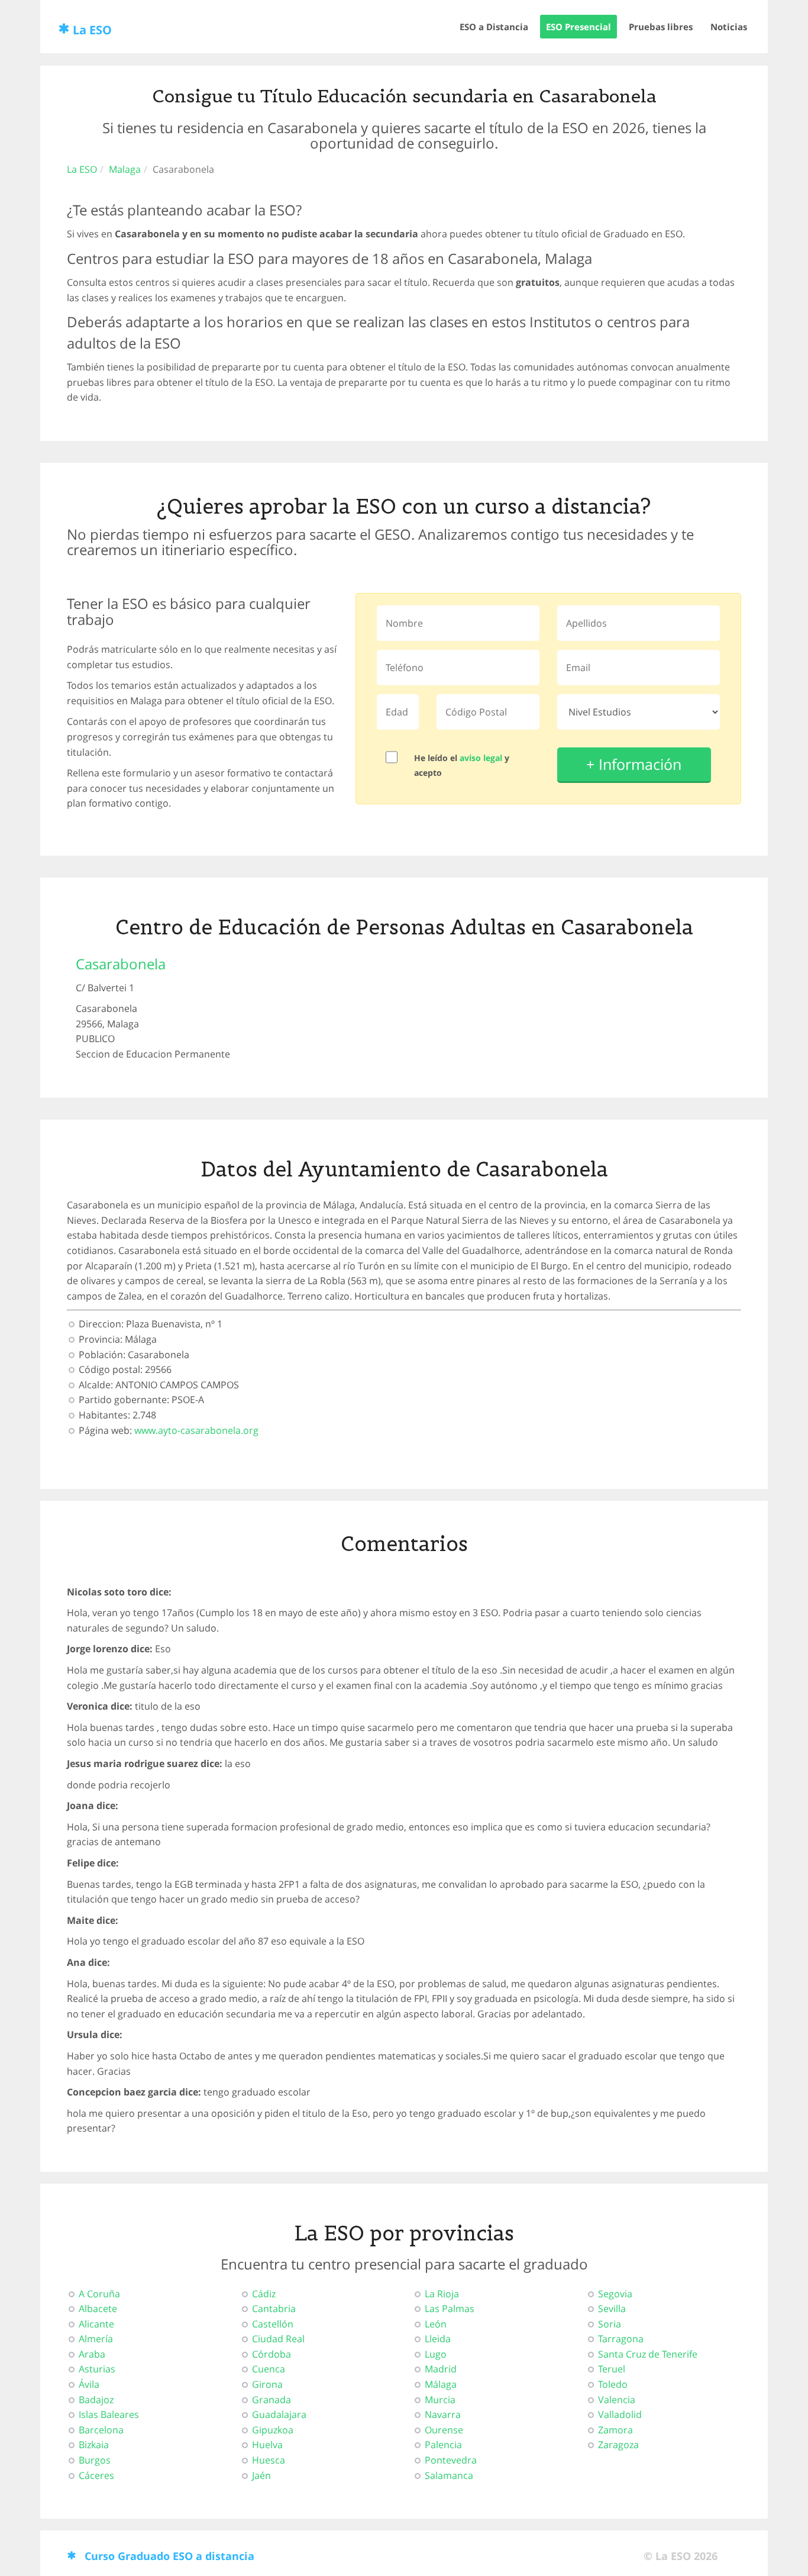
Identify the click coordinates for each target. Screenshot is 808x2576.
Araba (92, 2354)
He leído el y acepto (462, 765)
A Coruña (99, 2294)
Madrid (441, 2369)
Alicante (96, 2324)
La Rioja (442, 2294)
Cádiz (264, 2294)
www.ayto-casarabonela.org (196, 1430)
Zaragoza (618, 2445)
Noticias (729, 27)
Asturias (97, 2369)
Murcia (440, 2400)
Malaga (125, 169)
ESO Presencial (578, 27)
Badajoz (96, 2400)
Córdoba (272, 2354)
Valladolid (620, 2414)
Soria (610, 2324)
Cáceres (96, 2475)
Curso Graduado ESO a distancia (169, 2556)
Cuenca (269, 2369)
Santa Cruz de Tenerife (648, 2354)
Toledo (613, 2384)
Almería (96, 2339)
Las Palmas (450, 2309)
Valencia (617, 2400)
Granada (272, 2400)
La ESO (92, 30)
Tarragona (621, 2339)
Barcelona (101, 2430)
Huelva (267, 2445)
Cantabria (274, 2309)
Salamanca (449, 2475)
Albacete (98, 2309)
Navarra (443, 2414)
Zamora (615, 2430)
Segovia (615, 2294)
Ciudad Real (278, 2339)
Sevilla (612, 2309)
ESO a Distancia (494, 27)
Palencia (443, 2445)
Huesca (269, 2460)
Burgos (95, 2460)
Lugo (436, 2354)
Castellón (273, 2324)
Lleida (438, 2339)
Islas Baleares (109, 2414)
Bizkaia (94, 2445)
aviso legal (481, 758)
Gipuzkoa (273, 2430)
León (436, 2324)
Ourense (444, 2430)
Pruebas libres (661, 27)
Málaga (441, 2384)
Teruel (612, 2369)
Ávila (89, 2384)
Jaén (261, 2475)
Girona (267, 2384)
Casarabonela (121, 964)
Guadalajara (279, 2414)
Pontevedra (451, 2460)
